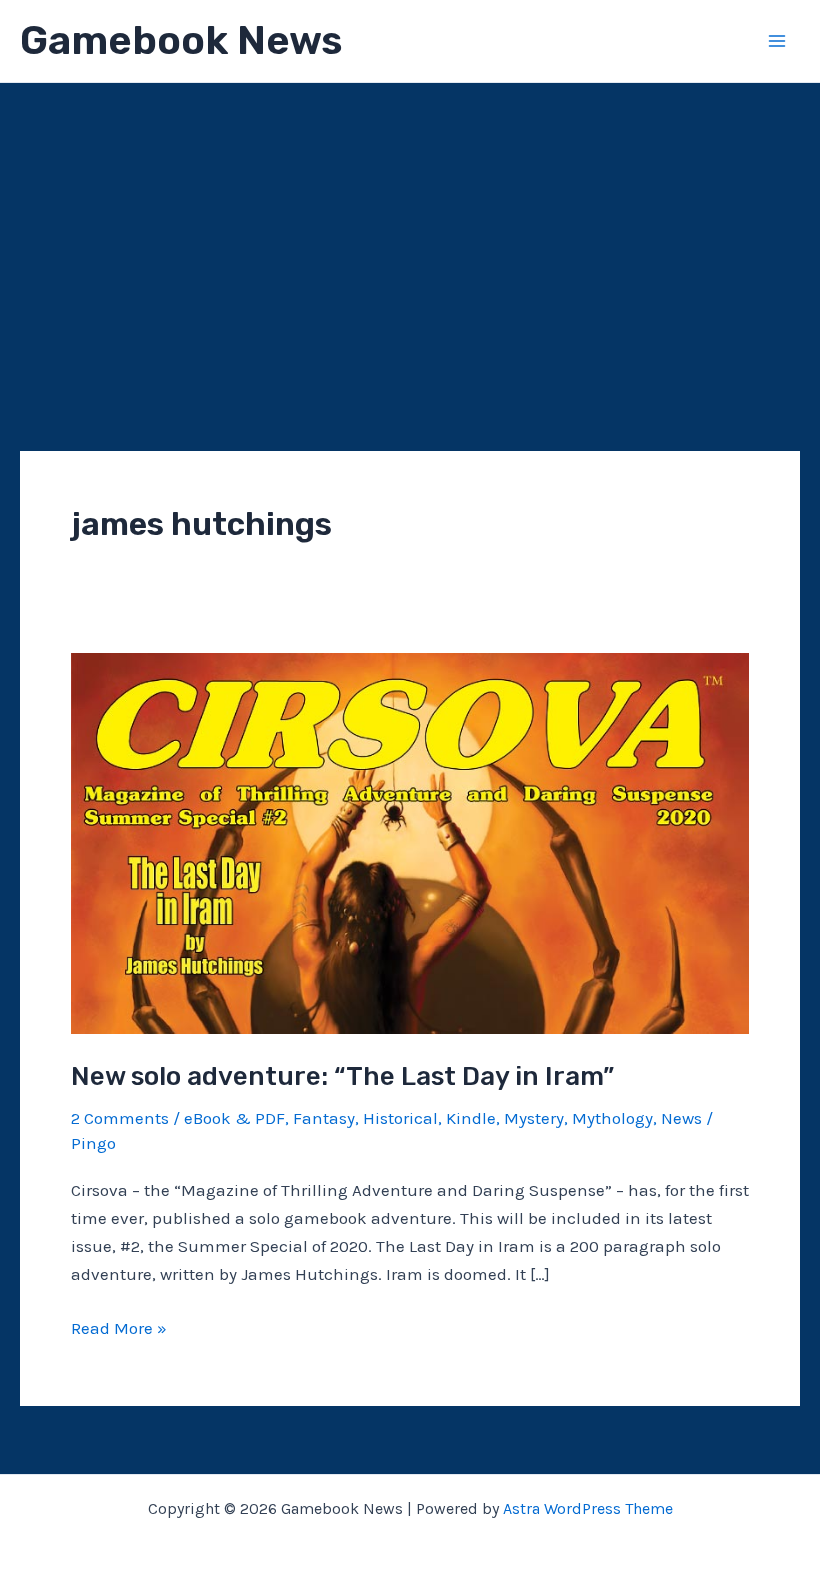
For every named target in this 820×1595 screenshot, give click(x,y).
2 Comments (120, 1118)
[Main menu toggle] (778, 41)
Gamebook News (181, 40)
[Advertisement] (410, 233)
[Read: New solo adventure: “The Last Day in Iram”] (410, 842)
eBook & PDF (234, 1118)
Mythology (612, 1118)
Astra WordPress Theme (588, 1508)
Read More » (119, 1329)
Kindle (471, 1118)
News (681, 1118)
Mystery (534, 1118)
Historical (400, 1118)
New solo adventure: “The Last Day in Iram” (342, 1076)
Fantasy (324, 1118)
